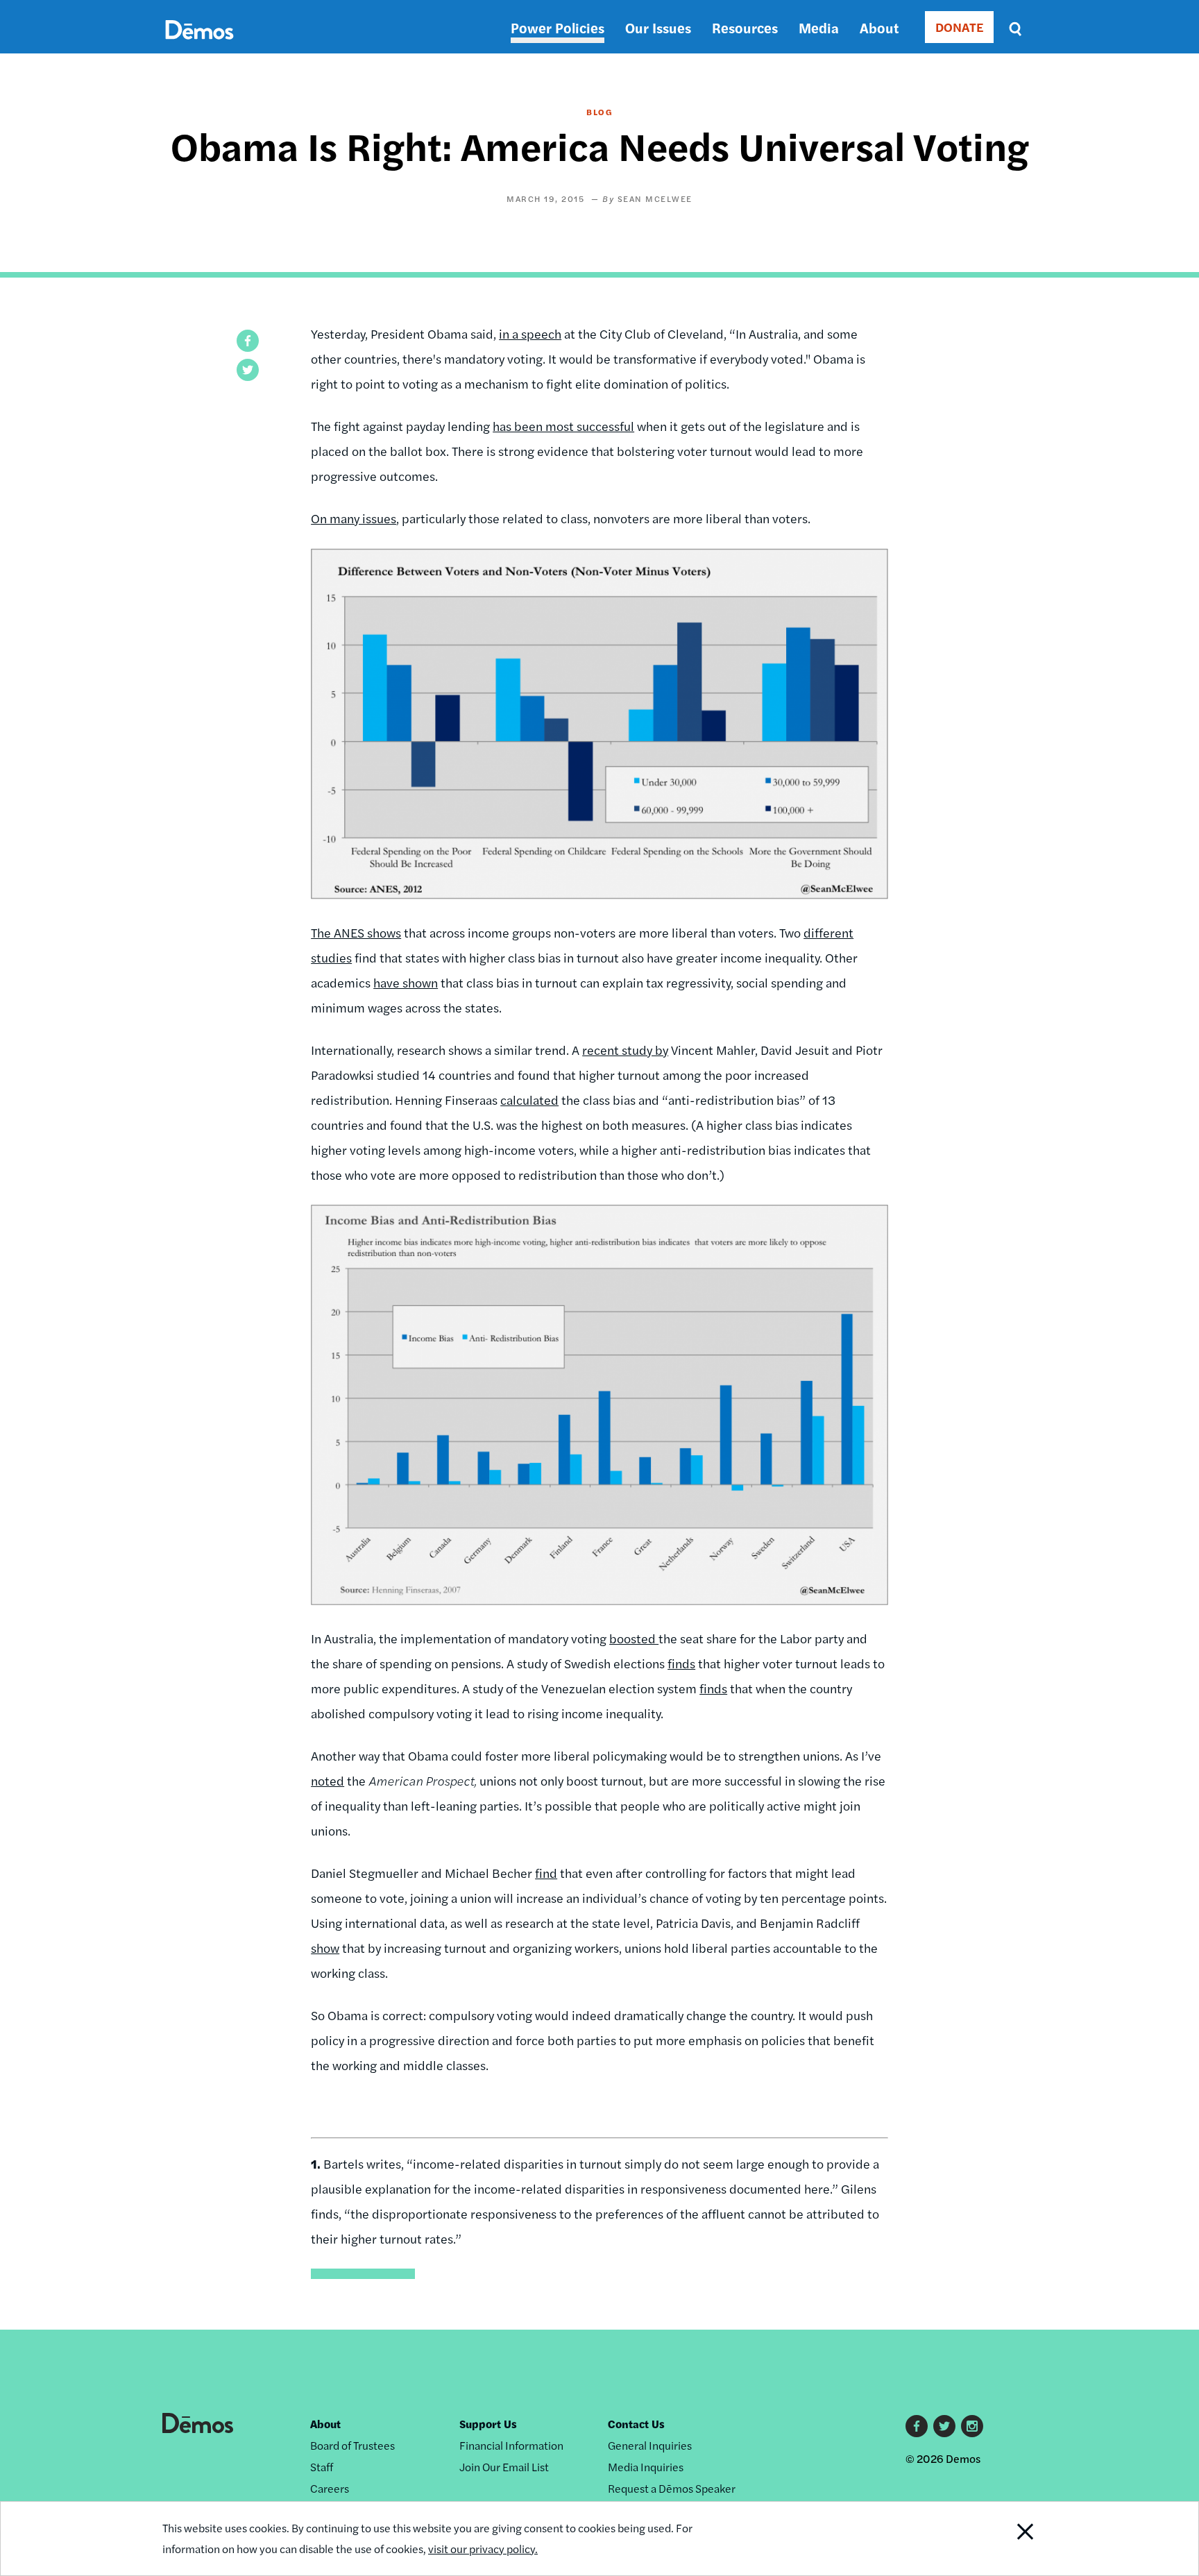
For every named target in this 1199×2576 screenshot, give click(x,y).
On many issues (354, 518)
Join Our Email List (504, 2467)
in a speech (530, 333)
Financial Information (511, 2445)
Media (819, 27)
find (546, 1873)
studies (331, 957)
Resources (745, 27)
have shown (406, 982)
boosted (634, 1638)
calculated (529, 1100)
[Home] (199, 45)
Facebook (917, 2426)
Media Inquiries (646, 2467)
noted (328, 1780)
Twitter (944, 2426)
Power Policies (558, 27)
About (879, 27)
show (325, 1948)
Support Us (488, 2424)
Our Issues (658, 27)
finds (681, 1663)
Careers (330, 2488)
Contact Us (636, 2424)
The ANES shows (356, 932)
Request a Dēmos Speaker (672, 2488)
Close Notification (1008, 2539)
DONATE (959, 27)
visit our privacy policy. (483, 2549)
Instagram (972, 2426)
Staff (322, 2467)
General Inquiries (650, 2445)
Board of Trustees (352, 2445)
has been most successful (563, 426)
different (828, 932)
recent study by (625, 1050)
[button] (248, 341)
